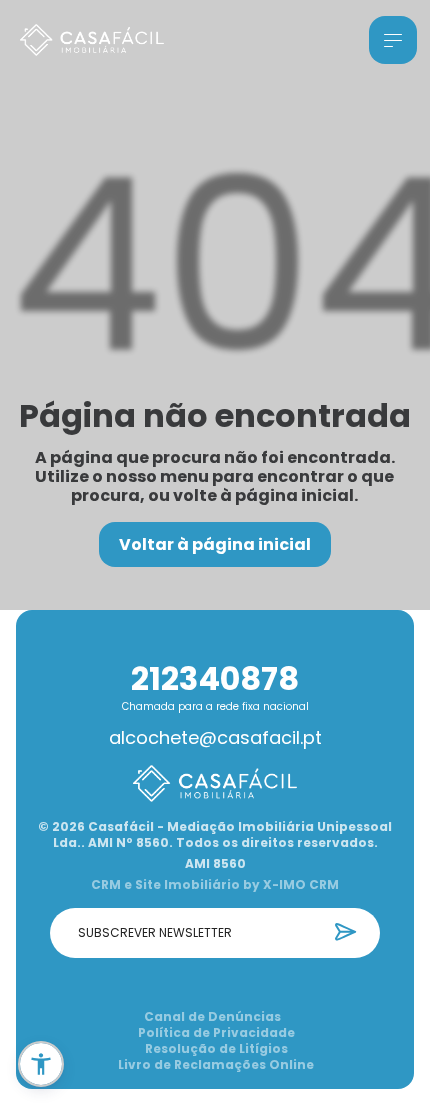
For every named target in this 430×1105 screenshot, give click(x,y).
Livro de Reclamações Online (216, 1065)
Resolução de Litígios (216, 1049)
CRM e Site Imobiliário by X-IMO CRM (215, 885)
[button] (41, 1064)
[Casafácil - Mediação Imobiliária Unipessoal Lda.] (92, 40)
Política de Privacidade (216, 1033)
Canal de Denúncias (212, 1017)
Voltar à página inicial (215, 544)
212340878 (215, 678)
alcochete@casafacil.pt (215, 738)
